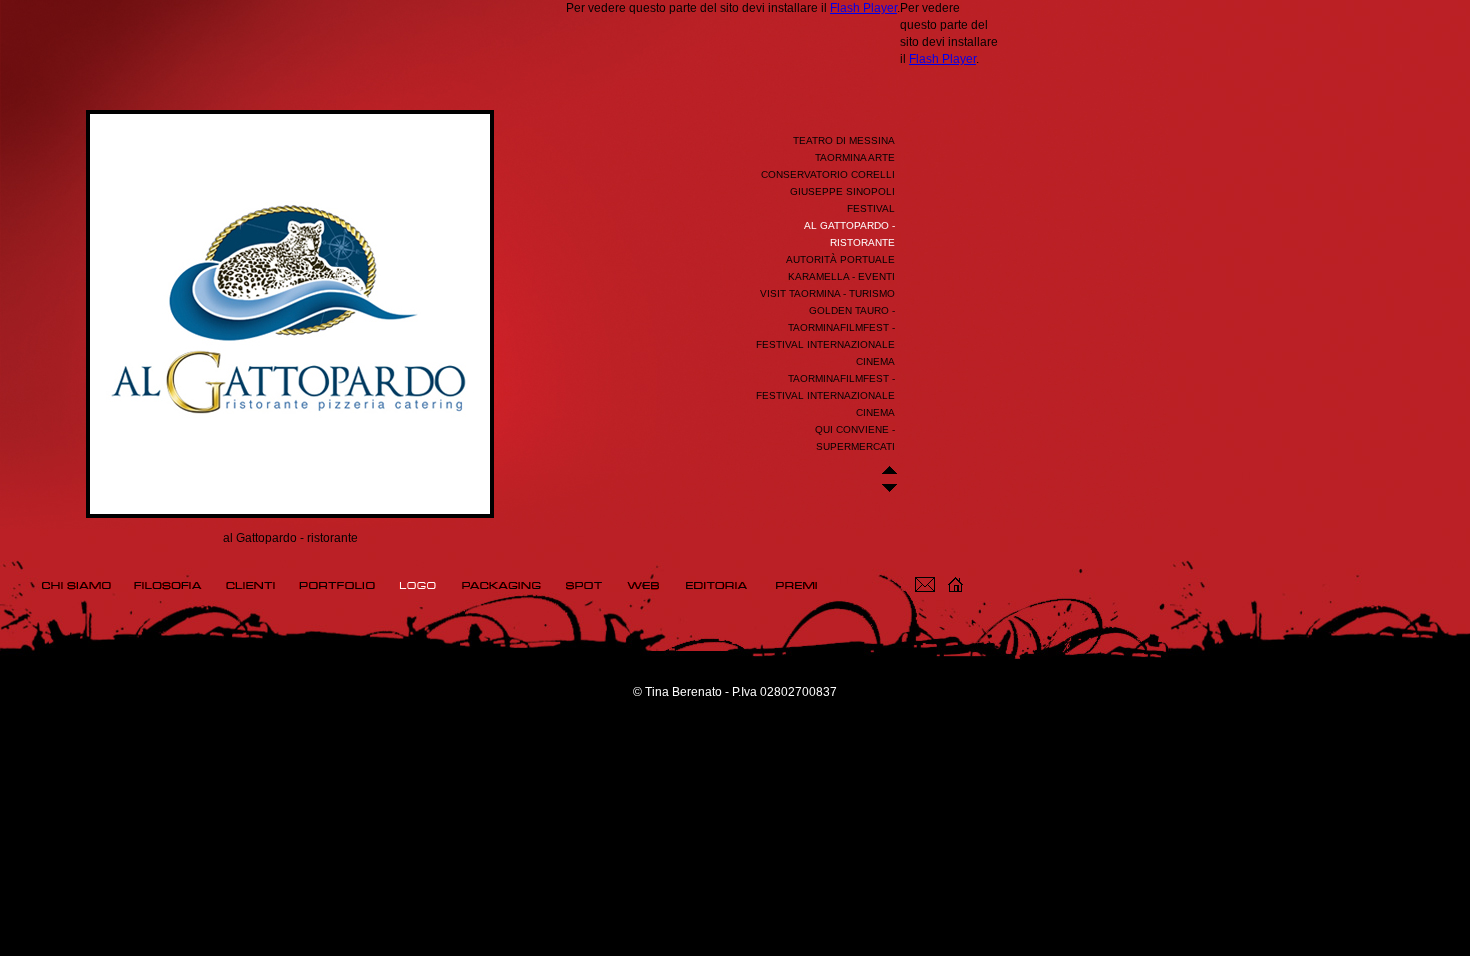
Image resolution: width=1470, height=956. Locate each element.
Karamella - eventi (841, 276)
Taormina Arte (855, 157)
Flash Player (863, 8)
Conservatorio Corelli (828, 174)
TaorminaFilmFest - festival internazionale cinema (825, 395)
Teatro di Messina (844, 140)
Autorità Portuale (840, 259)
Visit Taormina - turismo (827, 293)
